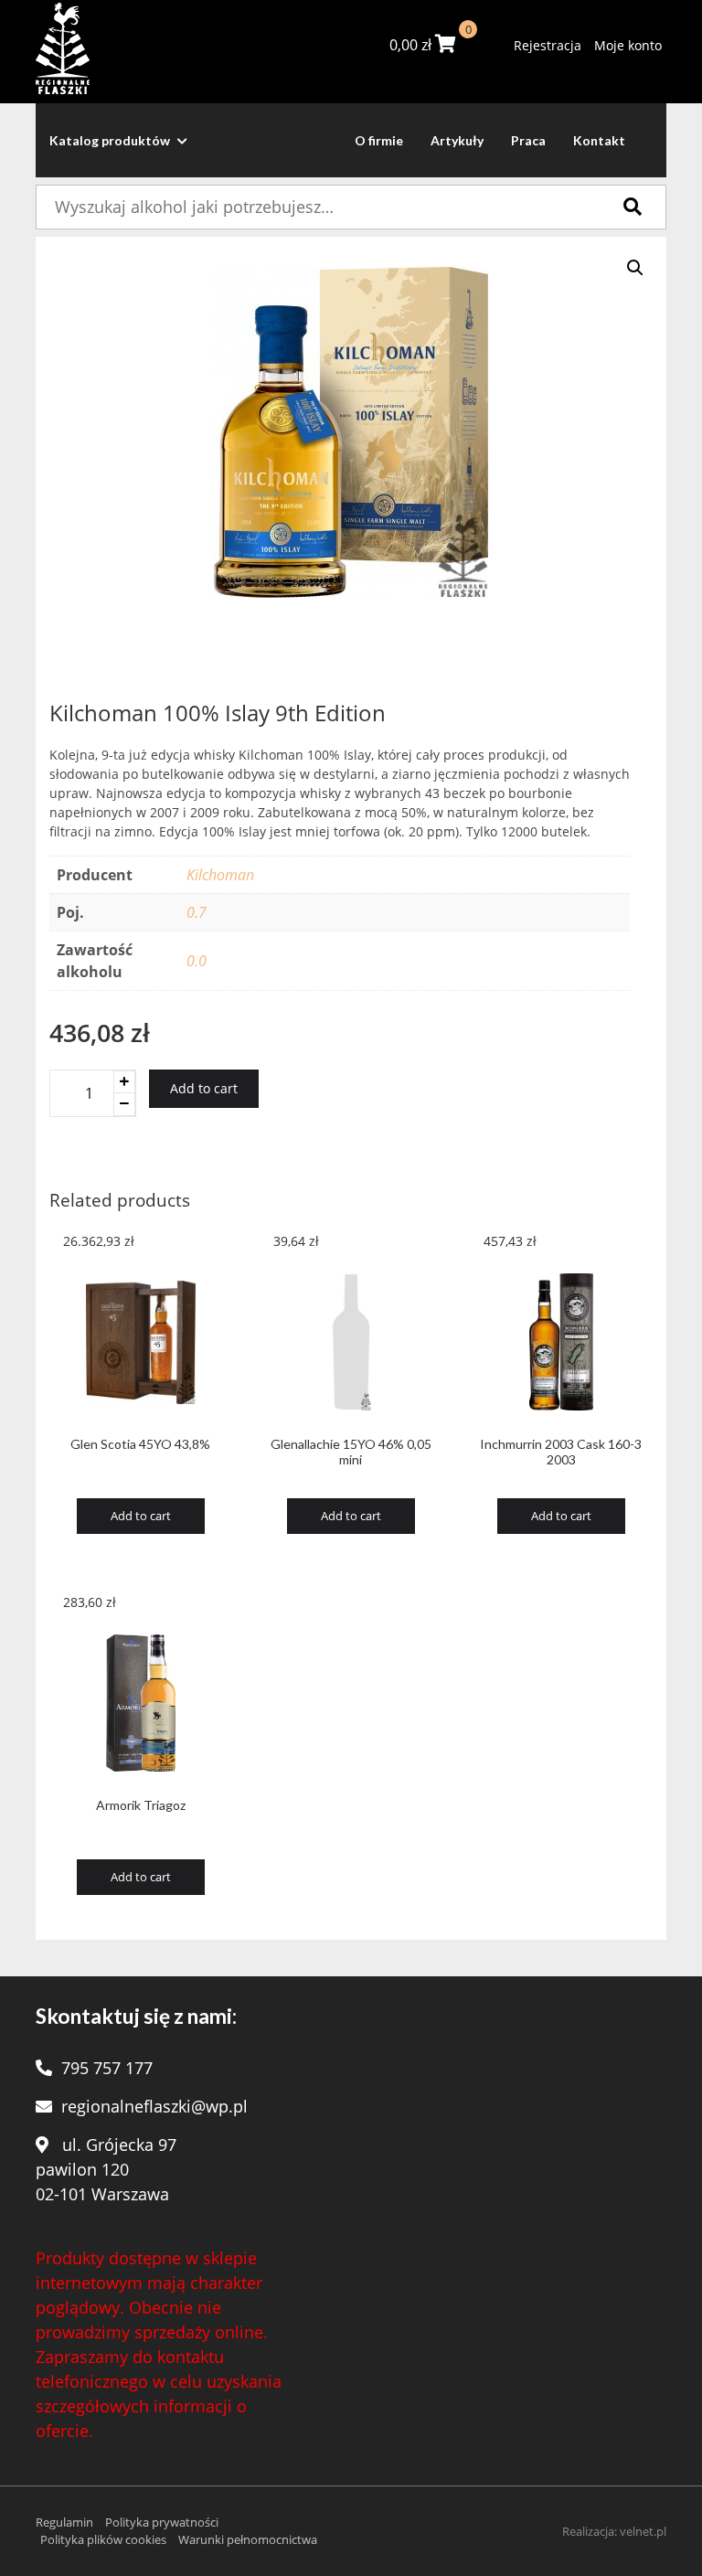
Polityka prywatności (162, 2522)
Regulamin (64, 2522)
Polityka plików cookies (103, 2539)
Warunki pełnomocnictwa (248, 2539)
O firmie (379, 140)
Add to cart (204, 1088)
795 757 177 (107, 2068)
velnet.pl (643, 2531)
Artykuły (457, 140)
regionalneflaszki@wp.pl (154, 2106)
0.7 (197, 912)
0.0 (197, 961)
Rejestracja (548, 45)
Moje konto (628, 45)
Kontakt (599, 140)
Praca (528, 140)
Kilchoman (220, 875)
